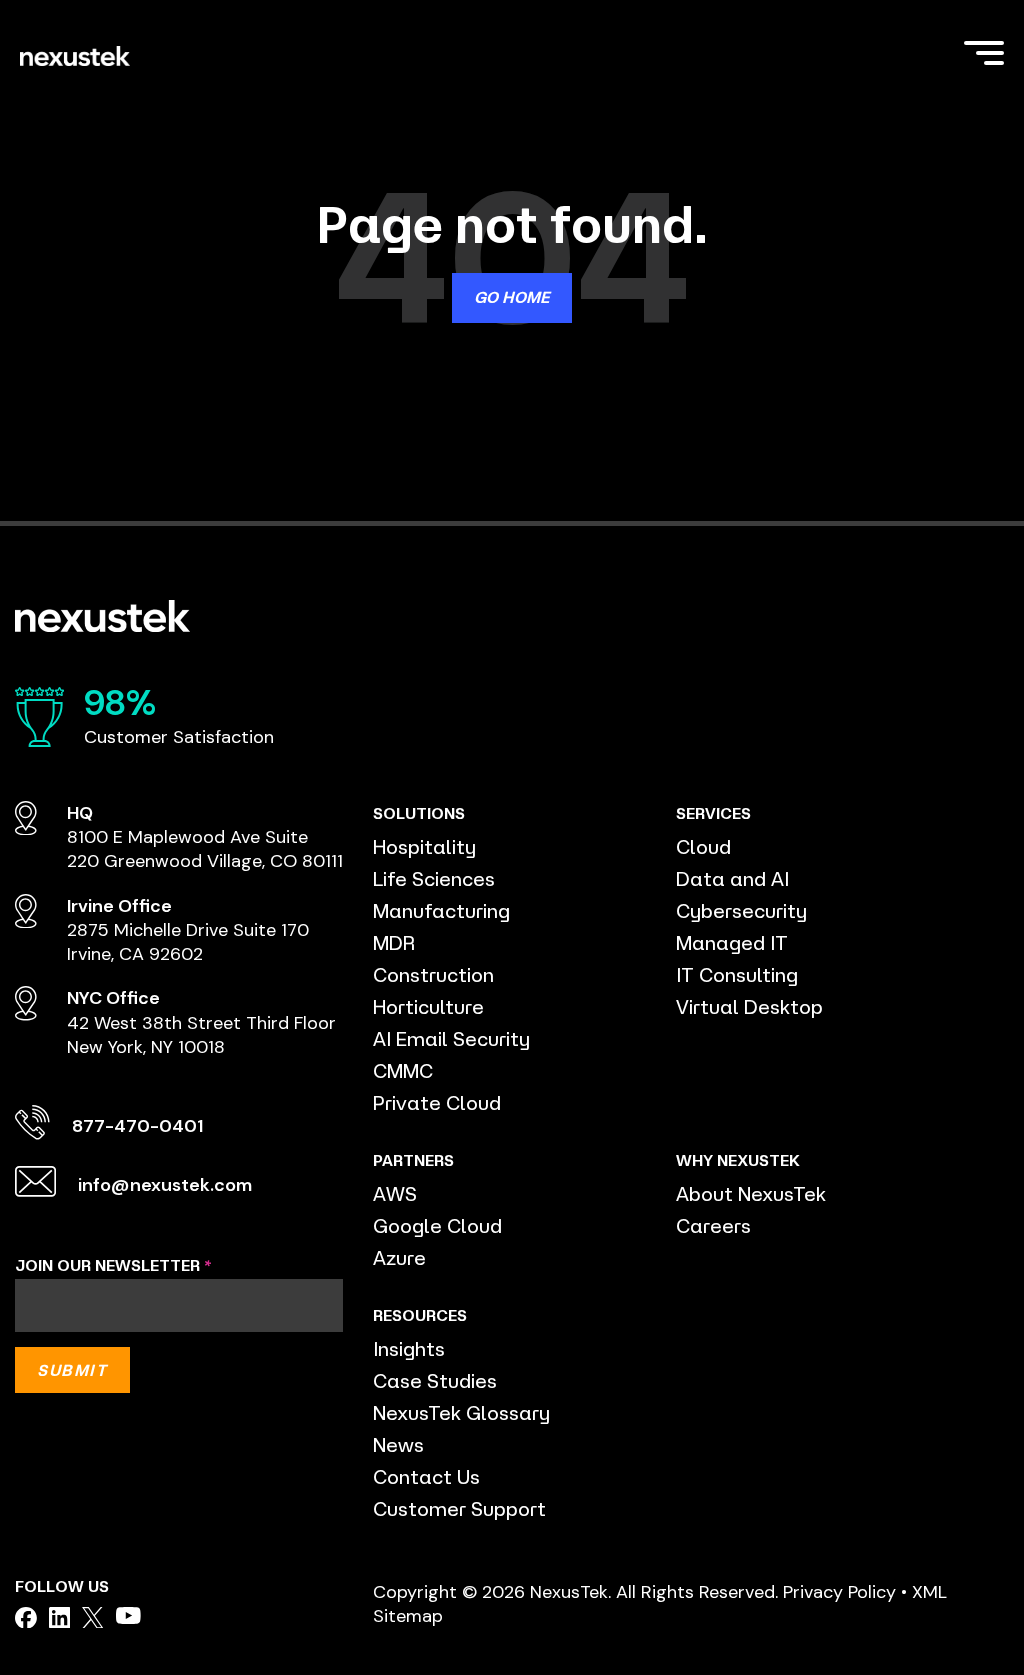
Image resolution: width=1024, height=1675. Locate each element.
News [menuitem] (398, 1444)
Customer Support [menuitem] (459, 1508)
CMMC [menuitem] (403, 1070)
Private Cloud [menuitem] (437, 1102)
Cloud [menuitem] (703, 846)
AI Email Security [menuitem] (451, 1038)
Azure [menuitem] (399, 1257)
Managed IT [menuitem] (732, 942)
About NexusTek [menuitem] (751, 1193)
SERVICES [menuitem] (713, 813)
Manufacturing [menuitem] (441, 910)
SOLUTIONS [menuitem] (419, 813)
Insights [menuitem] (409, 1348)
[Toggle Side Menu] (984, 51)
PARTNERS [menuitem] (413, 1160)
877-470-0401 (137, 1126)
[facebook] (26, 1618)
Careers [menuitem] (713, 1225)
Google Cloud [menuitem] (437, 1225)
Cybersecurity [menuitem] (741, 910)
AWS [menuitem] (395, 1193)
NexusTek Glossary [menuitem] (461, 1412)
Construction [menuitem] (433, 974)
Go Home (512, 297)
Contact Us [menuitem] (426, 1476)
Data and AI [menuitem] (732, 878)
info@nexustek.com (165, 1185)
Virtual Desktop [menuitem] (749, 1006)
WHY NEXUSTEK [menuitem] (738, 1160)
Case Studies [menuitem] (435, 1380)
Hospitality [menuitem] (424, 846)
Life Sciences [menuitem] (434, 878)
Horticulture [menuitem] (428, 1006)
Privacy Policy (839, 1592)
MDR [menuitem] (394, 942)
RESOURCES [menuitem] (420, 1315)
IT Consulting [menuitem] (737, 974)
